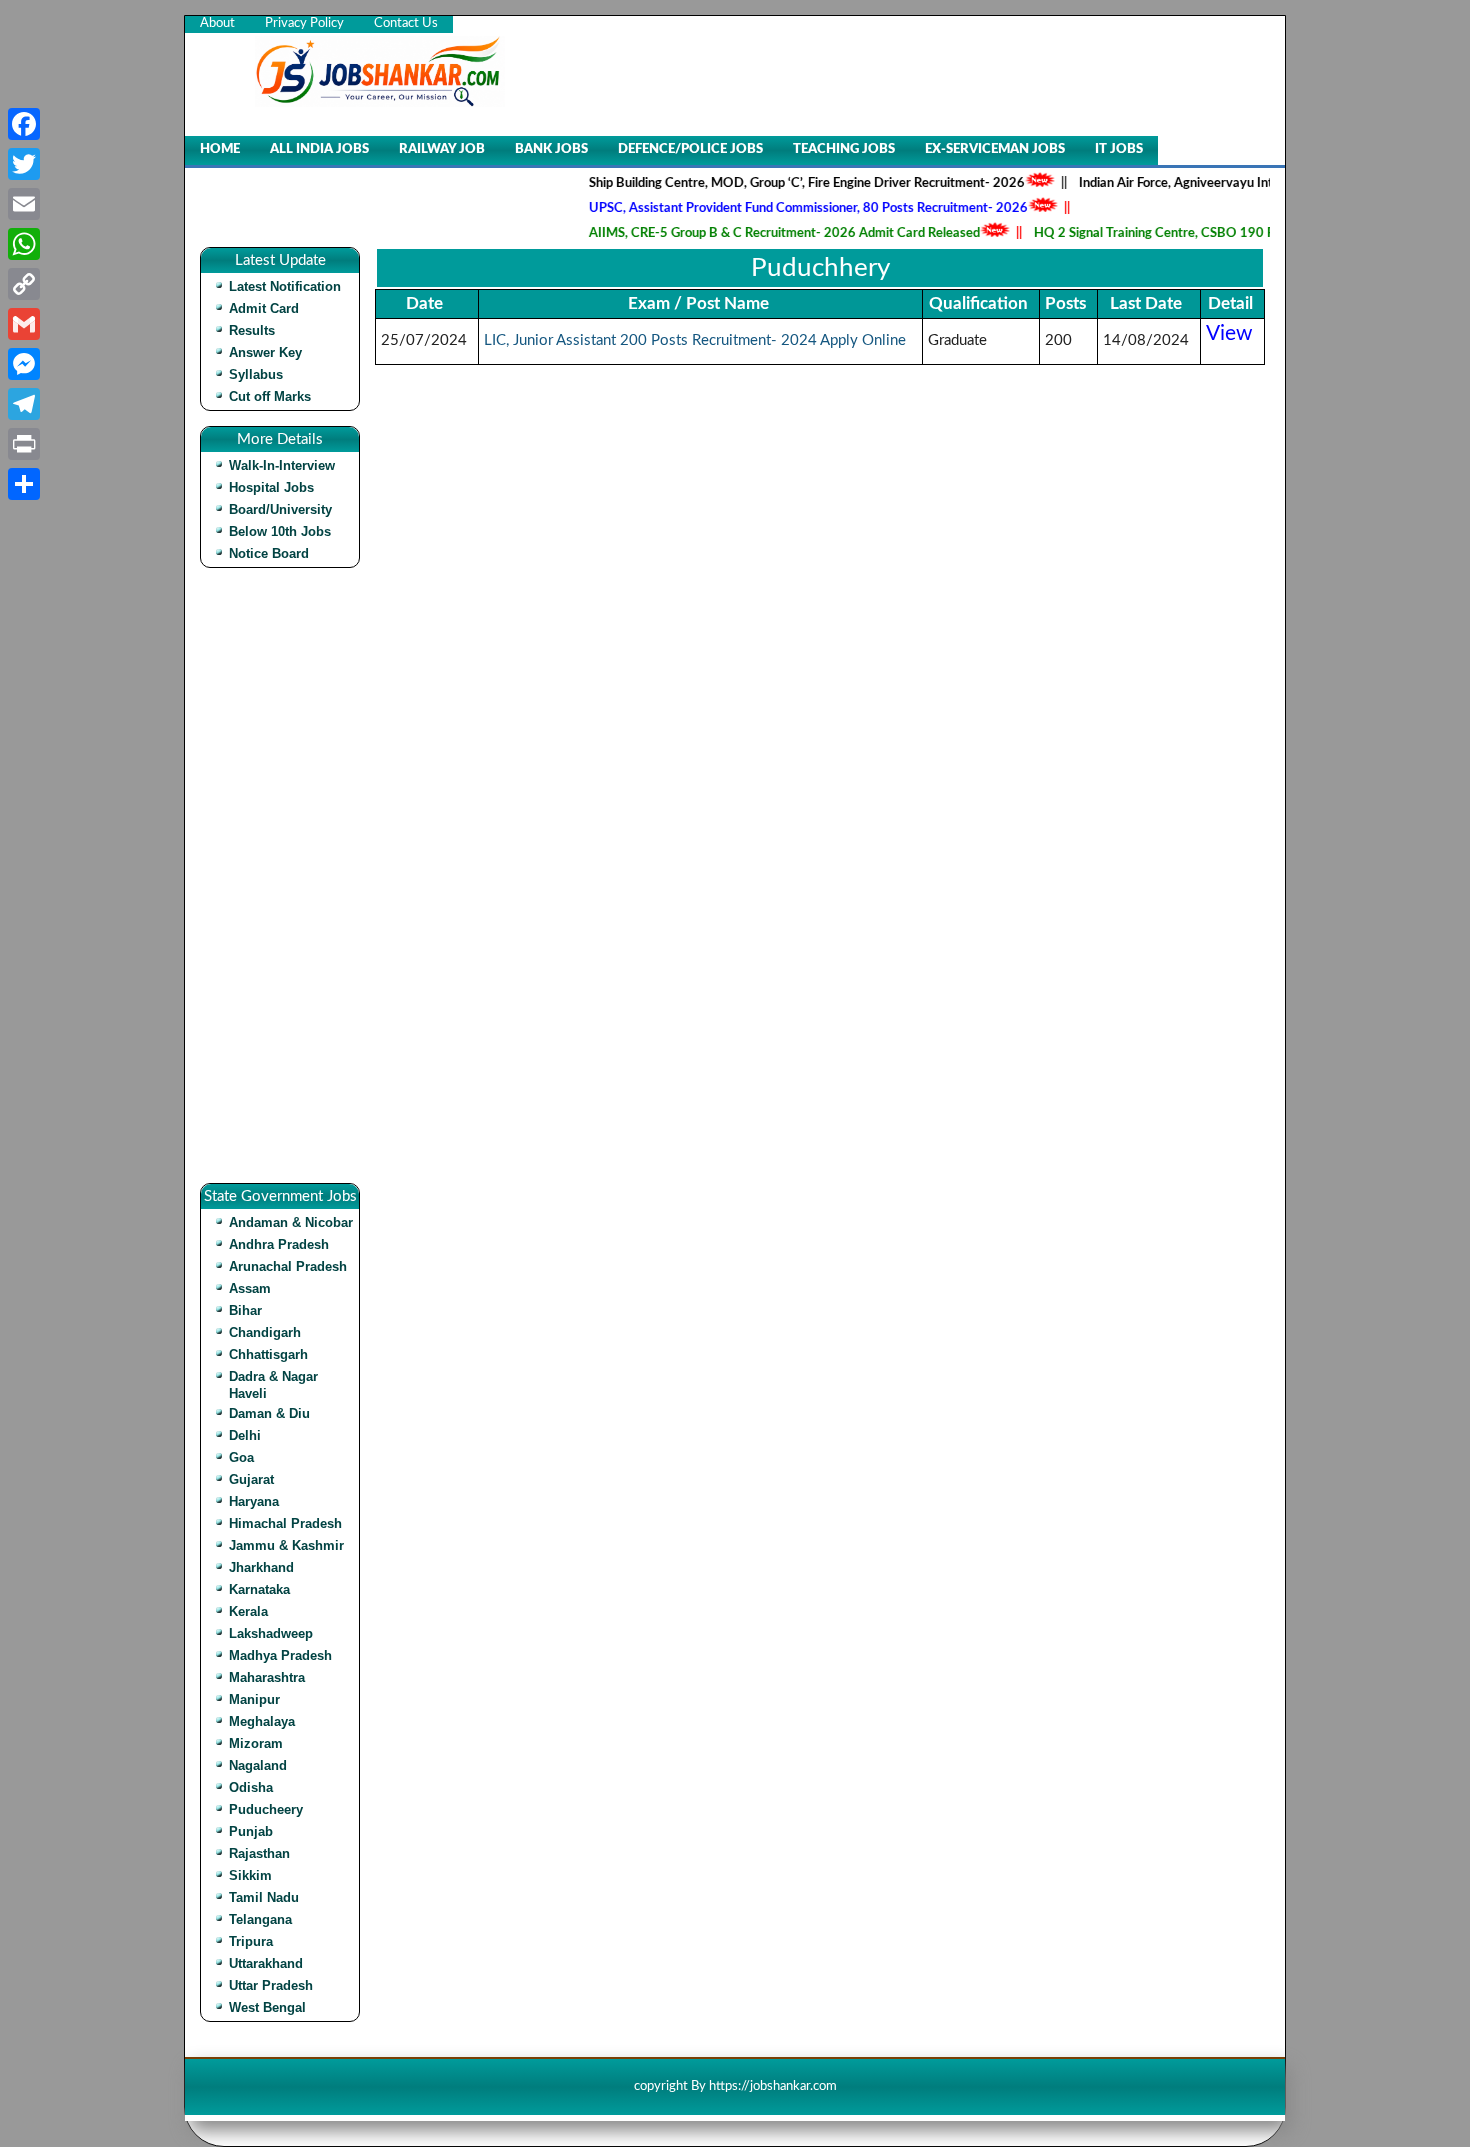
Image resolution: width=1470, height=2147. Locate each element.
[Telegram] (24, 404)
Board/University (280, 509)
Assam (250, 1288)
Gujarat (251, 1479)
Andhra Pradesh (279, 1244)
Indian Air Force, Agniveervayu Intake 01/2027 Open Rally (1218, 183)
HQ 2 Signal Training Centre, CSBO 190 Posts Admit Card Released (1198, 233)
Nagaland (258, 1765)
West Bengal (267, 2007)
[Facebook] (24, 124)
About (217, 23)
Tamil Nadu (264, 1897)
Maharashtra (267, 1677)
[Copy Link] (24, 284)
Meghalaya (262, 1721)
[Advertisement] (285, 883)
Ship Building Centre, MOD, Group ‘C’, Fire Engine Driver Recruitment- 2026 (777, 183)
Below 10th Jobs (280, 531)
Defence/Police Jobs (690, 149)
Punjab (251, 1831)
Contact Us (406, 23)
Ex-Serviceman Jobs (995, 149)
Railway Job (442, 149)
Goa (241, 1457)
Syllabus (256, 374)
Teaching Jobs (844, 149)
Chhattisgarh (268, 1354)
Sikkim (250, 1875)
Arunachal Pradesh (288, 1266)
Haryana (254, 1501)
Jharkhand (261, 1567)
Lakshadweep (271, 1633)
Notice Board (269, 553)
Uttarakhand (266, 1963)
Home (220, 149)
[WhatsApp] (24, 244)
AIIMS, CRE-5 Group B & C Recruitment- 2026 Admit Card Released (754, 233)
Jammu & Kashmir (286, 1545)
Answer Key (265, 352)
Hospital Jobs (271, 487)
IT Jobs (1119, 149)
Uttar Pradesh (271, 1985)
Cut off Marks (270, 396)
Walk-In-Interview (282, 465)
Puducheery (266, 1809)
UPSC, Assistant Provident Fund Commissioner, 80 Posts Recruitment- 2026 (778, 208)
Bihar (245, 1310)
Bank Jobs (551, 149)
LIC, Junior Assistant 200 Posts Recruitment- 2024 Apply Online (695, 340)
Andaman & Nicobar (291, 1222)
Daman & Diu (269, 1413)
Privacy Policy (304, 23)
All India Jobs (319, 149)
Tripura (251, 1941)
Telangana (260, 1919)
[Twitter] (24, 164)
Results (252, 330)
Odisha (251, 1787)
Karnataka (259, 1589)
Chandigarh (265, 1332)
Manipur (254, 1699)
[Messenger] (24, 364)
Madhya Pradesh (280, 1655)
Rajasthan (259, 1853)
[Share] (24, 484)
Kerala (248, 1611)
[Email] (24, 204)
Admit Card (264, 308)
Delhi (245, 1435)
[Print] (24, 444)
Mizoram (256, 1743)
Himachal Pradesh (285, 1523)
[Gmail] (24, 324)
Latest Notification (285, 286)
